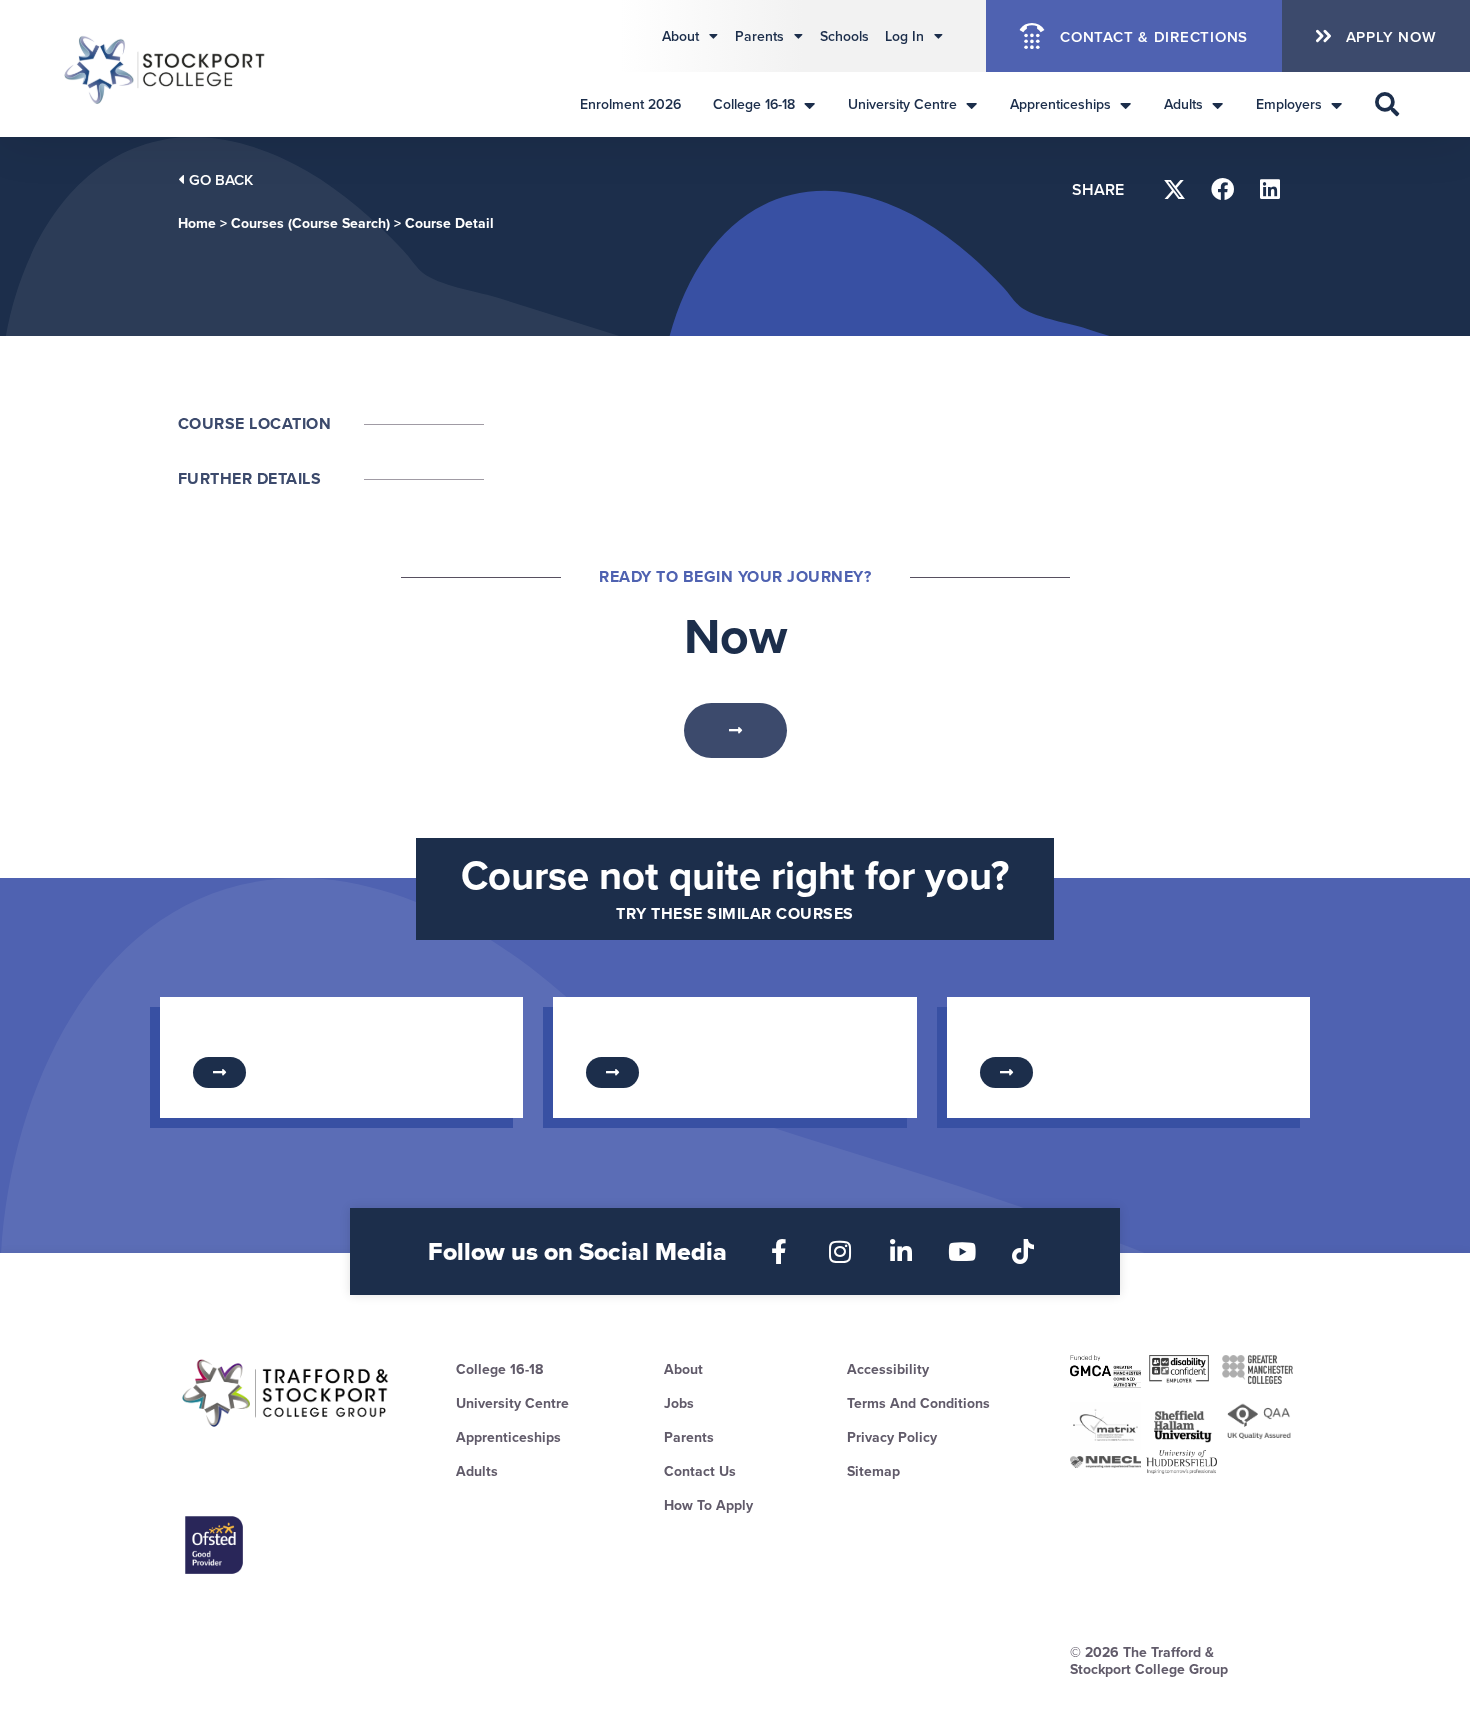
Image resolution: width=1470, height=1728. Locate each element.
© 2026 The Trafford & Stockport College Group (1149, 1660)
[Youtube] (962, 1251)
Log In (904, 36)
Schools (844, 36)
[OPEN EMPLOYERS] (1336, 104)
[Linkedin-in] (901, 1251)
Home (197, 223)
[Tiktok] (1023, 1251)
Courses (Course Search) (310, 223)
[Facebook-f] (779, 1251)
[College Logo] (167, 68)
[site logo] (286, 1393)
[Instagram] (840, 1251)
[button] (1175, 189)
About (680, 36)
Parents (759, 36)
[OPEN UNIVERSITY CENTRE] (971, 104)
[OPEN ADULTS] (1217, 104)
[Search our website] (1387, 104)
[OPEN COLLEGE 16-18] (809, 104)
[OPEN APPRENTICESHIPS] (1125, 104)
